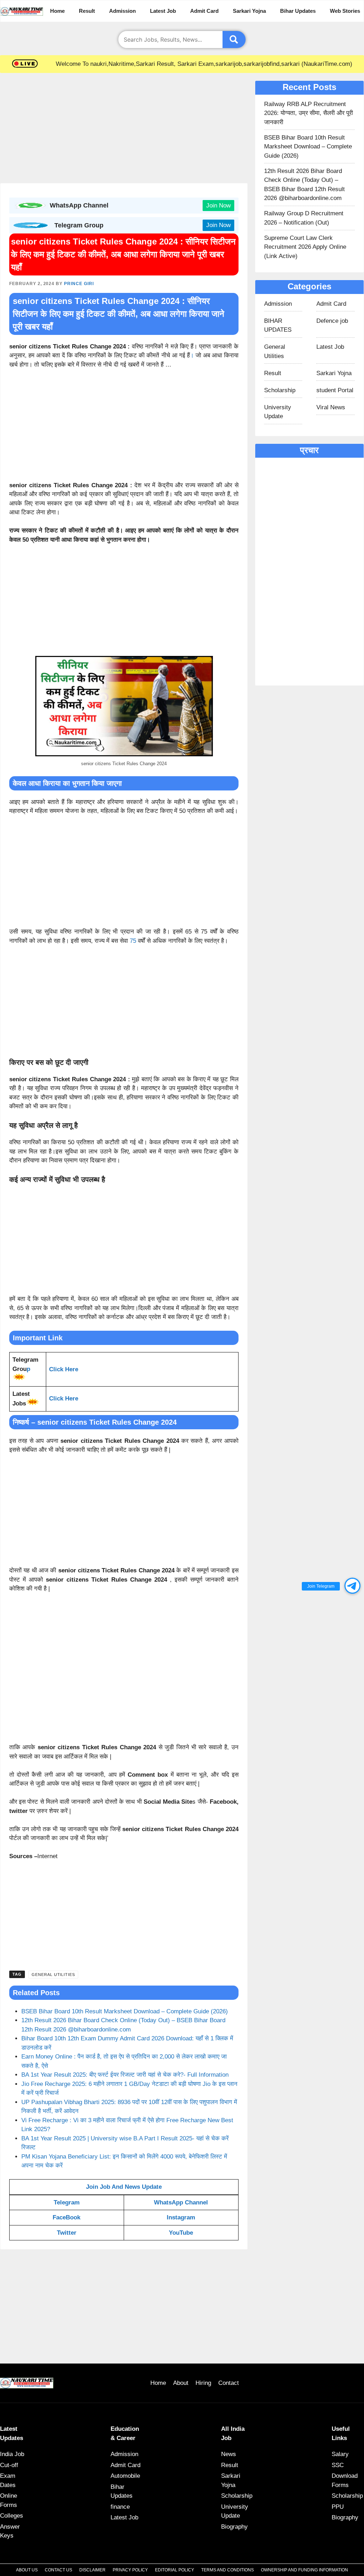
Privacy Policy (130, 2570)
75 (133, 941)
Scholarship (280, 390)
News (229, 2454)
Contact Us (58, 2570)
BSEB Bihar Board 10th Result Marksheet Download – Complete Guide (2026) (125, 2011)
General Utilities (53, 1975)
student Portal (335, 390)
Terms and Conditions (227, 2570)
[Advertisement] (124, 130)
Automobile (125, 2476)
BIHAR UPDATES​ (278, 325)
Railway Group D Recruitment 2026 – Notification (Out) (304, 218)
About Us (27, 2570)
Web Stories (345, 11)
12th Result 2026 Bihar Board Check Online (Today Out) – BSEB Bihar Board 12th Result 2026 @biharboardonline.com (304, 185)
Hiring (203, 2383)
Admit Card (204, 11)
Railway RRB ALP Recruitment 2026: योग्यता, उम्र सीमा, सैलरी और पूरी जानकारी (309, 113)
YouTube (181, 2233)
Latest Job (163, 11)
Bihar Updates (298, 11)
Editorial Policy (175, 2570)
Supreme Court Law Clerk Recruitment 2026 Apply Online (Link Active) (305, 247)
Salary (340, 2454)
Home (57, 11)
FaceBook (66, 2217)
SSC (338, 2465)
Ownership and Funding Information (304, 2570)
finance (120, 2507)
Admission (122, 11)
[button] (352, 1586)
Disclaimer (92, 2570)
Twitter (67, 2233)
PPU (338, 2507)
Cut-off (9, 2465)
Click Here (64, 1369)
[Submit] (234, 40)
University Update (278, 412)
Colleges (12, 2516)
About (181, 2383)
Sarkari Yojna (249, 11)
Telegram (67, 2202)
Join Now (218, 206)
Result (87, 11)
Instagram (181, 2217)
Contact (229, 2383)
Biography (234, 2527)
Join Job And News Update (124, 2187)
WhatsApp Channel (181, 2202)
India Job (12, 2454)
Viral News (331, 407)
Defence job (332, 321)
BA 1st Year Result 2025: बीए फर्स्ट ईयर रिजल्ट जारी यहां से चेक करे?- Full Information (125, 2075)
